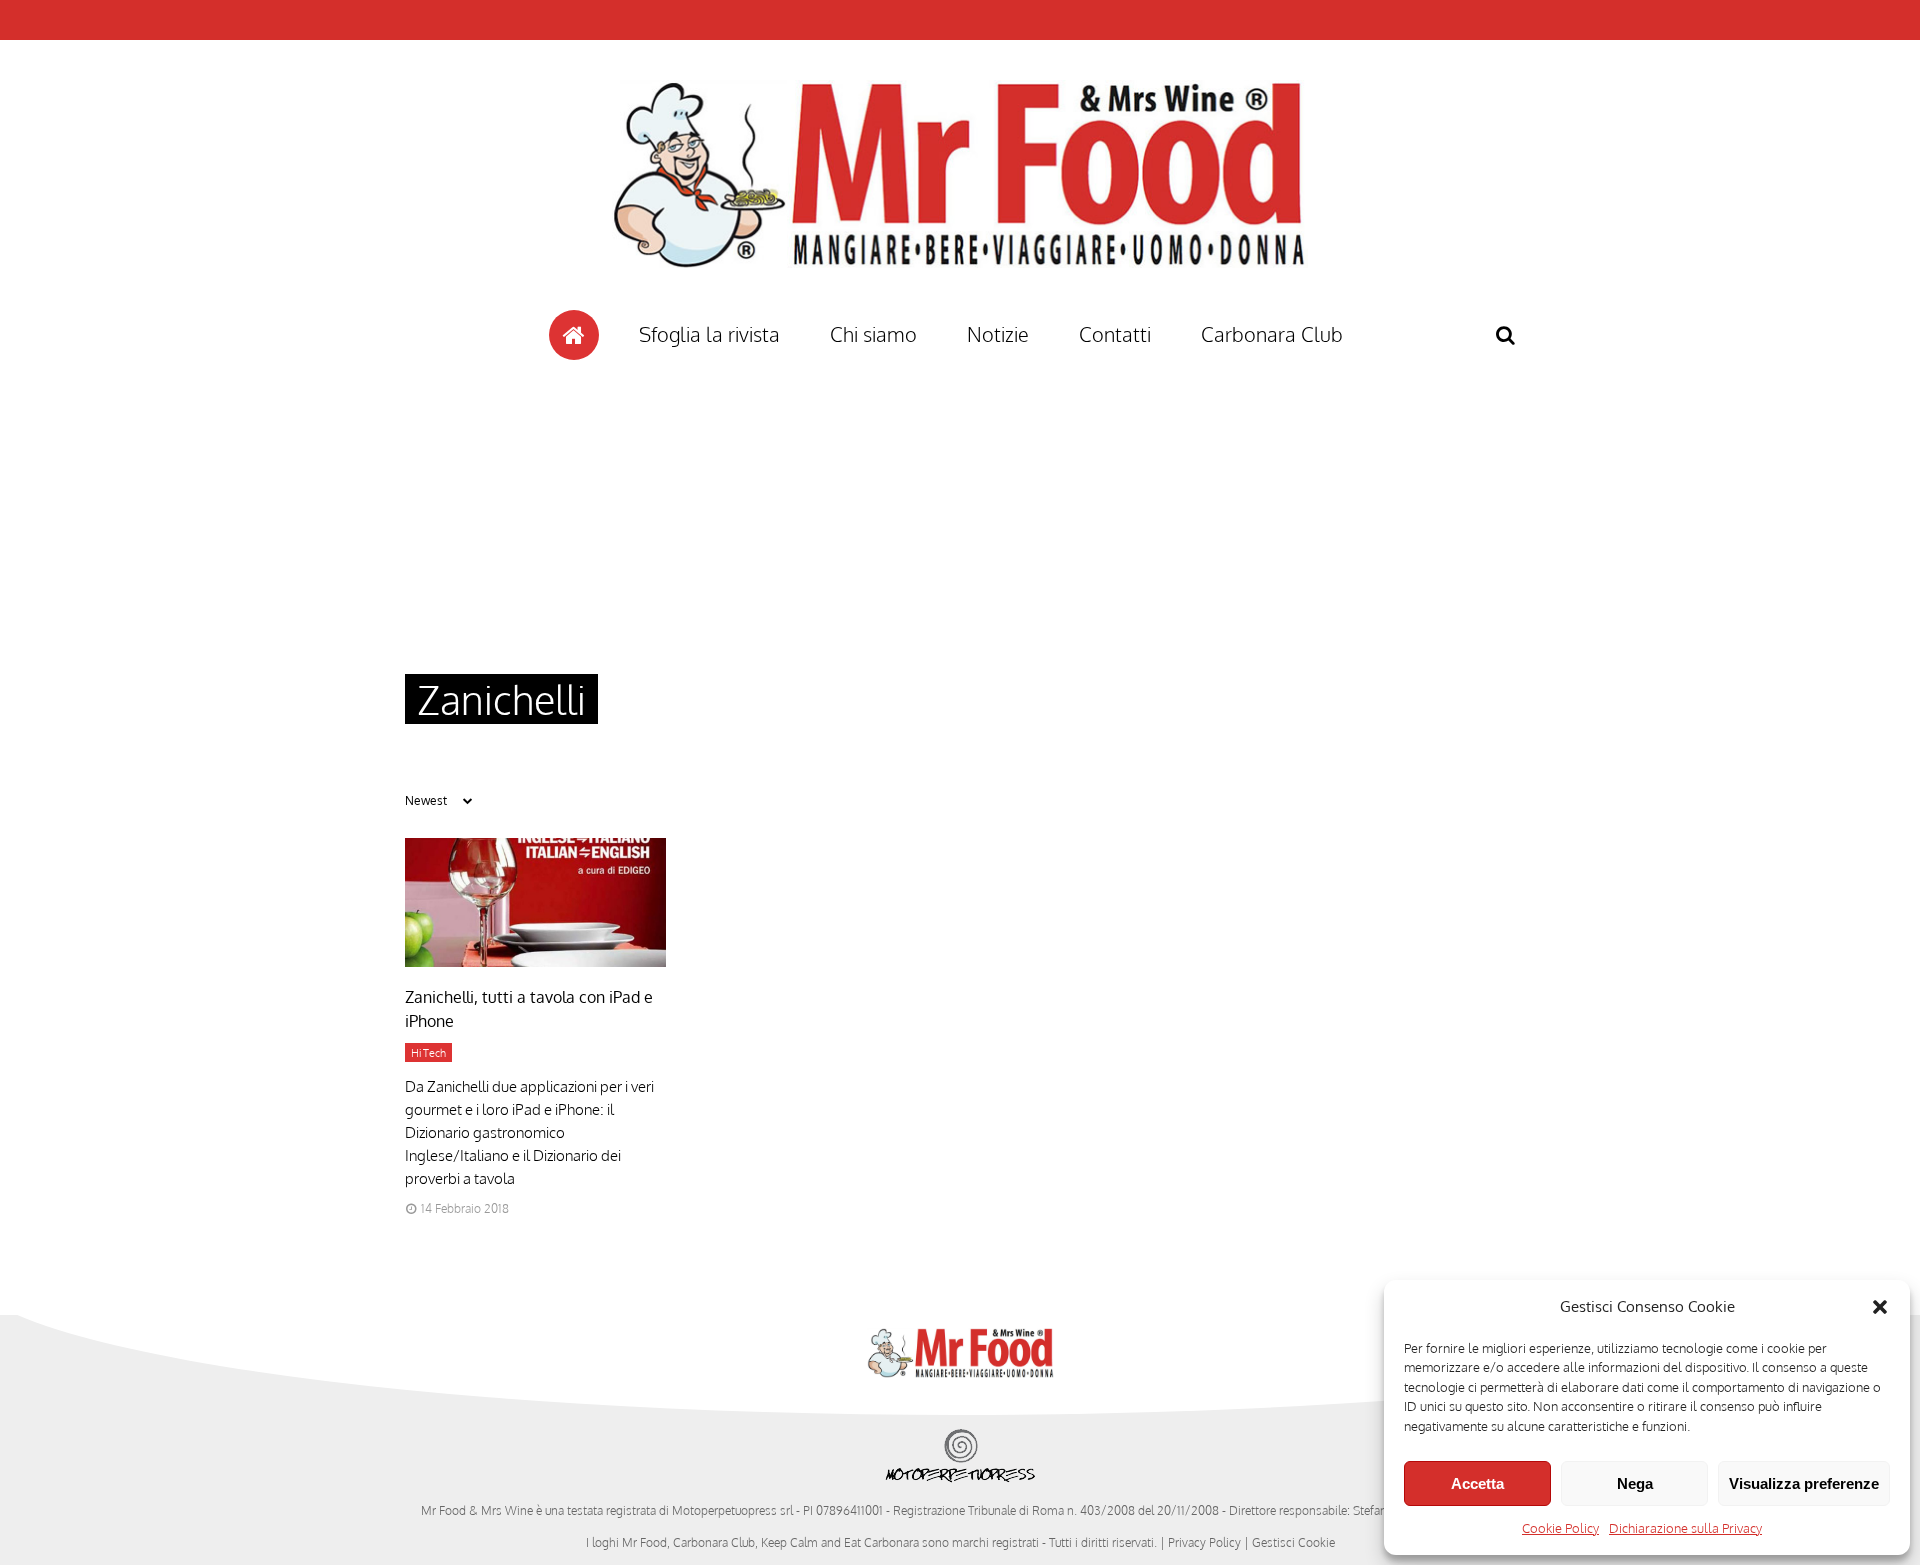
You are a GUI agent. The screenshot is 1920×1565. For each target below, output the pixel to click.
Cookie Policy (1560, 1528)
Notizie (998, 334)
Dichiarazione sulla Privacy (1685, 1528)
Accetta (1477, 1483)
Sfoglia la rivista (709, 334)
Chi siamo (873, 334)
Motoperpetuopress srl (732, 1510)
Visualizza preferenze (1804, 1483)
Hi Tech (428, 1053)
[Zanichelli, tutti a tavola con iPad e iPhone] (535, 961)
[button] (1880, 1307)
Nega (1635, 1483)
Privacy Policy (1204, 1542)
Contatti (1115, 334)
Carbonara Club (1272, 334)
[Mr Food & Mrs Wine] (960, 303)
